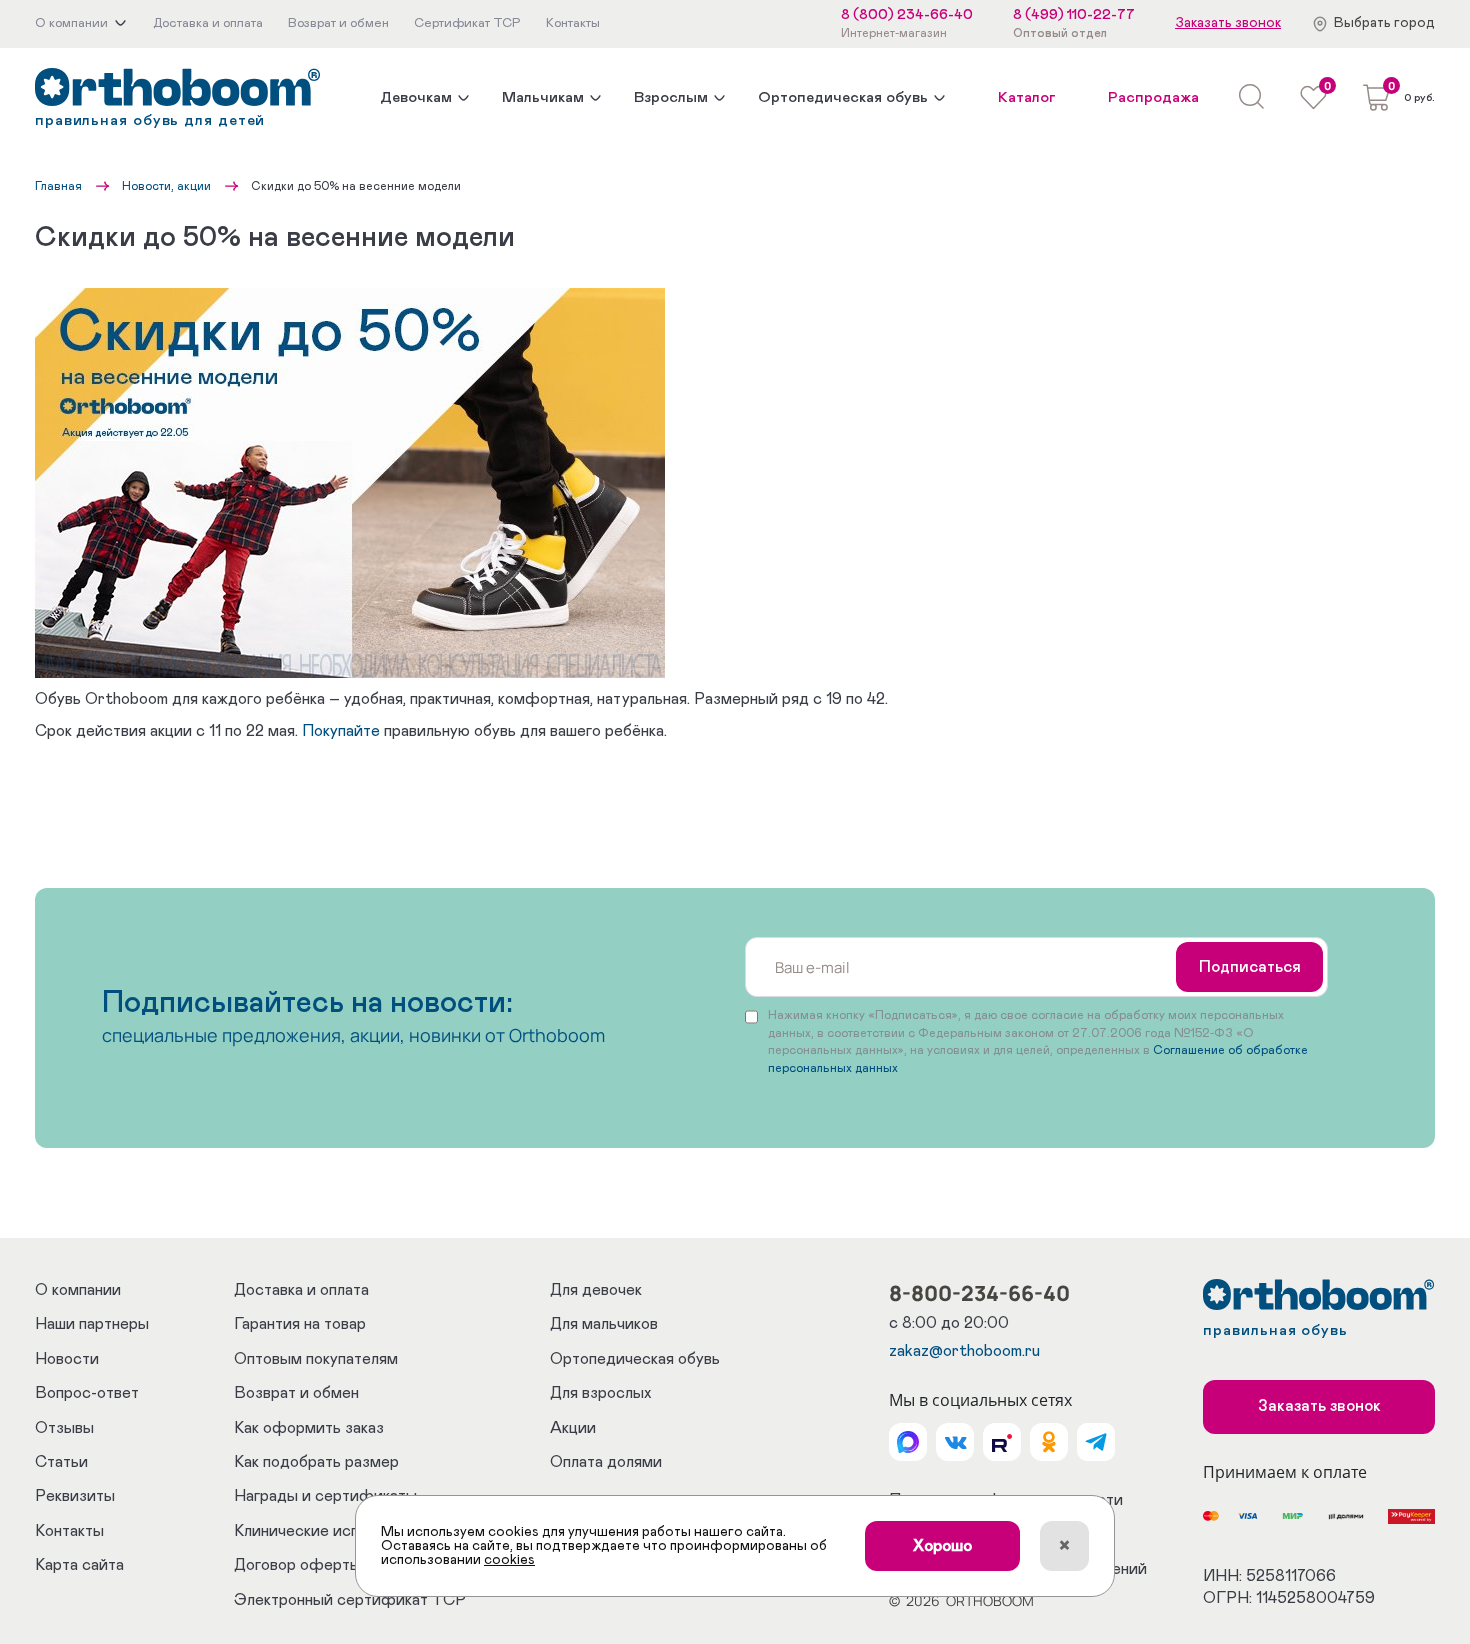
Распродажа (1153, 97)
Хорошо (942, 1546)
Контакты (69, 1531)
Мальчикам (543, 97)
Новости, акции (166, 186)
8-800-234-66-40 (979, 1293)
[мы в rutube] (1002, 1442)
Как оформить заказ (309, 1428)
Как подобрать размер (316, 1462)
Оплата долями (606, 1462)
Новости (67, 1359)
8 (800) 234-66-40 (907, 15)
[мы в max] (908, 1442)
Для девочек (596, 1290)
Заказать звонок (1228, 23)
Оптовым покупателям (316, 1359)
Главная (58, 186)
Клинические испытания (322, 1531)
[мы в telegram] (1096, 1442)
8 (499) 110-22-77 (1074, 15)
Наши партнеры (92, 1324)
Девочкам (416, 97)
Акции (573, 1428)
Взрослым (671, 97)
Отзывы (64, 1428)
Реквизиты (75, 1496)
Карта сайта (79, 1565)
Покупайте (341, 731)
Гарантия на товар (300, 1324)
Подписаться (1250, 967)
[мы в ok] (1049, 1442)
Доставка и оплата (301, 1290)
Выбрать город (1384, 23)
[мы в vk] (955, 1442)
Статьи (61, 1462)
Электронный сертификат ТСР (350, 1600)
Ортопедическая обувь (843, 97)
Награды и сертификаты (325, 1496)
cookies (509, 1560)
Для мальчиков (604, 1324)
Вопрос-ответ (87, 1393)
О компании (78, 1290)
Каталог (1026, 97)
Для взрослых (600, 1393)
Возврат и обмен (296, 1393)
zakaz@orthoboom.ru (964, 1351)
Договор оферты (297, 1565)
